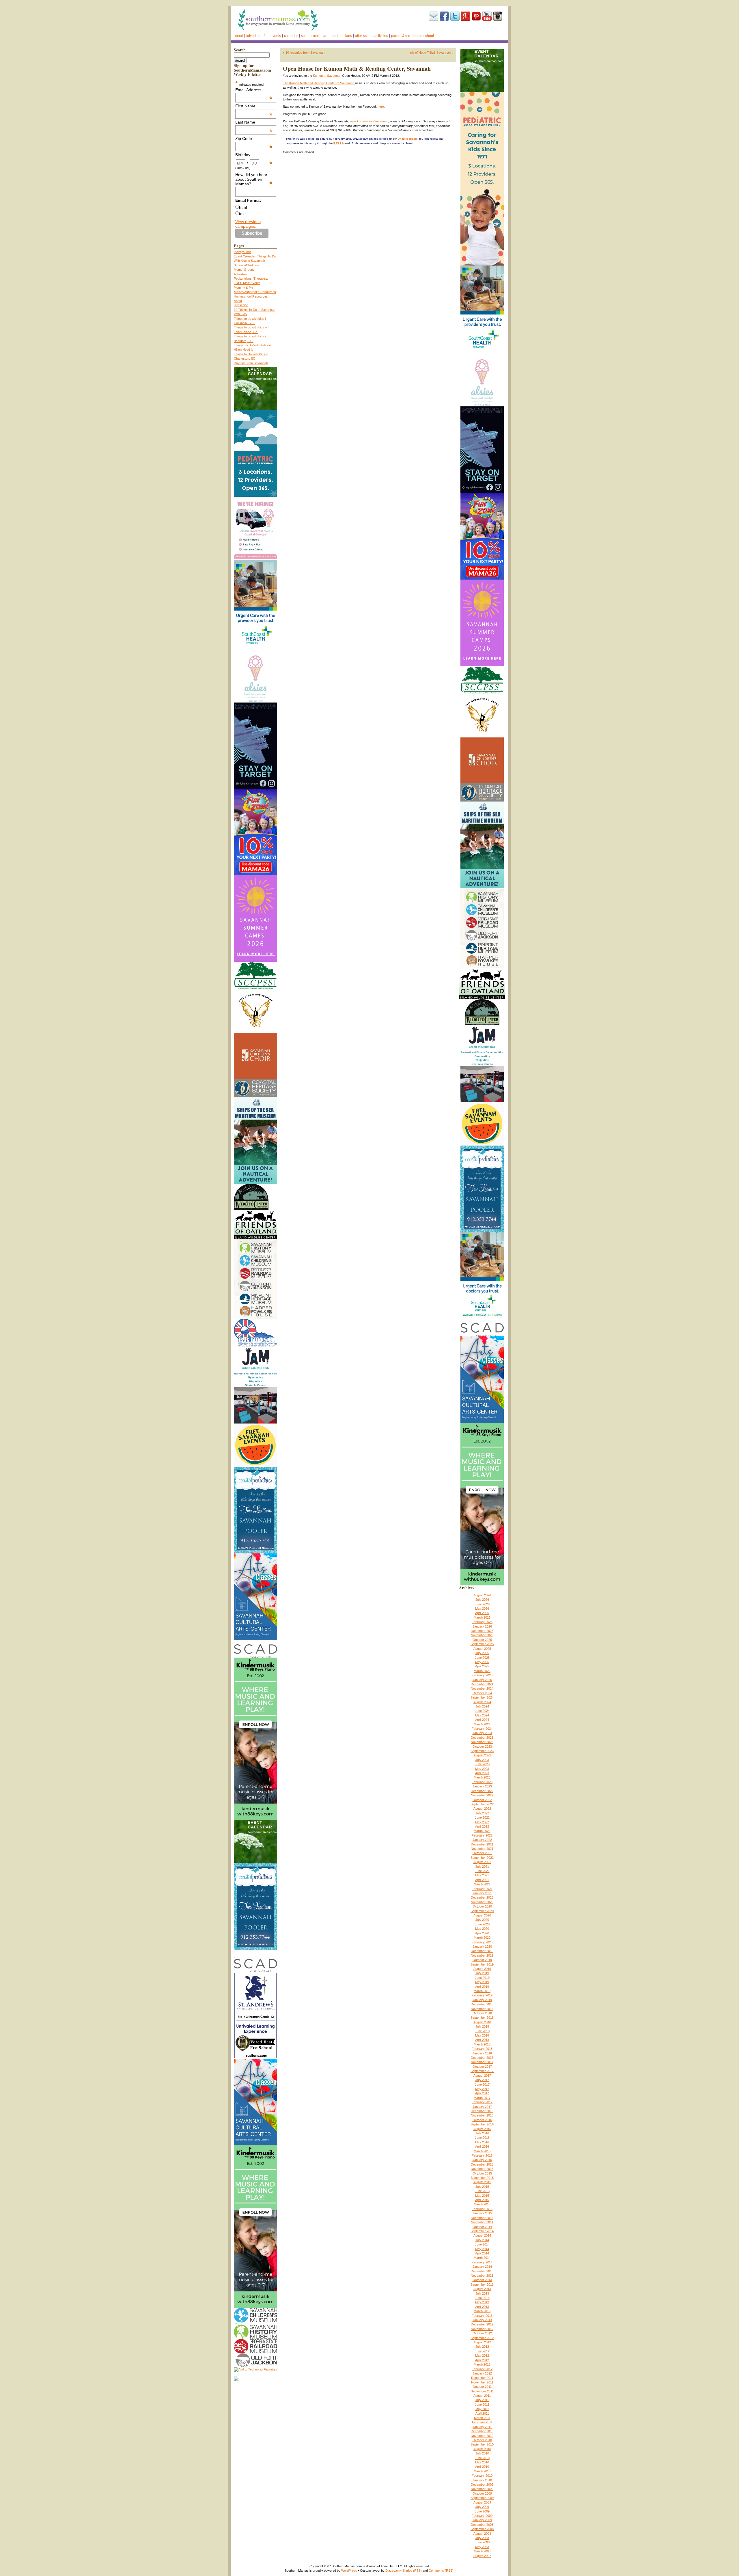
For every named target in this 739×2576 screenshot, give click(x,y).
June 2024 (482, 1711)
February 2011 (482, 2422)
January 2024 (482, 1733)
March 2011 (482, 2418)
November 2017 (482, 2062)
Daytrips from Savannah (251, 363)
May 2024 (482, 1715)
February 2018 (482, 2049)
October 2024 (482, 1693)
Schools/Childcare (315, 36)
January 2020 (482, 1947)
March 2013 (482, 2311)
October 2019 (482, 1960)
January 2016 (482, 2160)
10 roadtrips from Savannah (305, 53)
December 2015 (482, 2164)
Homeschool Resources (251, 296)
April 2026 (482, 1613)
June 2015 (482, 2191)
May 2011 (482, 2409)
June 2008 (482, 2542)
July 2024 (482, 1706)
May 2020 (482, 1929)
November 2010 (482, 2436)
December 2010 (482, 2431)
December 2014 (482, 2218)
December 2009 (482, 2485)
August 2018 (482, 2022)
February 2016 (482, 2155)
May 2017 (482, 2089)
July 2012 (482, 2347)
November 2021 (482, 1849)
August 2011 (482, 2396)
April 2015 (482, 2200)
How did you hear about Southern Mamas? (254, 179)
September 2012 (482, 2338)
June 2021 (482, 1871)
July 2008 (482, 2538)
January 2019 (482, 2000)
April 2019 (482, 1987)
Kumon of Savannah (327, 76)
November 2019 (482, 1955)
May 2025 (482, 1662)
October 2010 (482, 2440)
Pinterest (476, 16)
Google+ (466, 16)
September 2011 (482, 2391)
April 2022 (482, 1826)
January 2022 (482, 1840)
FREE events (272, 36)
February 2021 (482, 1889)
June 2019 (482, 1978)
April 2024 (482, 1720)
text (242, 214)
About (238, 36)
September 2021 (482, 1858)
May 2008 (482, 2547)
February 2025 (482, 1675)
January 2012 (482, 2373)
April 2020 (482, 1933)
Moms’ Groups (244, 270)
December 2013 (482, 2271)
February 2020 (482, 1942)
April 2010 (482, 2467)
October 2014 (482, 2227)
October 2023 (482, 1746)
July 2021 (482, 1867)
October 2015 (482, 2173)
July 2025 (482, 1653)
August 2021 (482, 1862)
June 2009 (482, 2511)
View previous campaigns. (248, 224)
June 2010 (482, 2458)
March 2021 (482, 1884)
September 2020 (482, 1911)
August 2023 (482, 1755)
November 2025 (482, 1635)
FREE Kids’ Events (247, 283)
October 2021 (482, 1853)
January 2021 (482, 1893)
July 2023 (482, 1760)
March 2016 (482, 2151)
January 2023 (482, 1786)
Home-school (424, 36)
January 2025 (482, 1680)
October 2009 (482, 2493)
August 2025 (482, 1649)
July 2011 (482, 2400)
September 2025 (482, 1644)
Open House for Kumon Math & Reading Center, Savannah (357, 69)
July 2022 (482, 1813)
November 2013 (482, 2276)
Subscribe (434, 16)
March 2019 (482, 1991)
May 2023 (482, 1769)
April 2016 (482, 2147)
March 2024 (482, 1724)
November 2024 (482, 1688)
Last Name (254, 122)
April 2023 (482, 1773)
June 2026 (482, 1604)
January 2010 (482, 2480)
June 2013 (482, 2298)
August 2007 (482, 2556)
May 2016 (482, 2142)
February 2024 (482, 1729)
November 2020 (482, 1902)
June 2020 (482, 1924)
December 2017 (482, 2058)
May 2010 (482, 2462)
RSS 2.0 (338, 143)
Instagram (498, 16)
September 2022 (482, 1804)
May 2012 (482, 2355)
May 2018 (482, 2035)
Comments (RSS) (441, 2571)
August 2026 (482, 1595)
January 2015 (482, 2213)
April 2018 (482, 2040)
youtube (487, 16)
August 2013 (482, 2289)
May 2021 (482, 1875)
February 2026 (482, 1622)
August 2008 (482, 2534)
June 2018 (482, 2031)
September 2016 (482, 2124)
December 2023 (482, 1738)
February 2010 (482, 2476)
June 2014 (482, 2244)
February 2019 (482, 1995)
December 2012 (482, 2324)
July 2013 (482, 2293)
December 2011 (482, 2378)
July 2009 (482, 2507)
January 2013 (482, 2320)
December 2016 (482, 2111)
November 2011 (482, 2382)
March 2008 (482, 2551)
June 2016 (482, 2138)
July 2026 (482, 1600)
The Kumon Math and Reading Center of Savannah (319, 83)
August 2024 (482, 1702)
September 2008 (482, 2529)
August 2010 (482, 2449)
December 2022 (482, 1791)
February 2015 (482, 2209)
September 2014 (482, 2231)
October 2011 (482, 2387)
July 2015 (482, 2187)
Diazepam (392, 2571)
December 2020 (482, 1897)
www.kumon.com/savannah (369, 121)
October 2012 (482, 2333)
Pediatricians (342, 36)
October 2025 (482, 1640)
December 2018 (482, 2004)
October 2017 (482, 2067)
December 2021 (482, 1844)
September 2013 (482, 2284)
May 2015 (482, 2196)
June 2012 (482, 2351)
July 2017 (482, 2080)
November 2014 (482, 2222)
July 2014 (482, 2240)
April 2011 (482, 2414)
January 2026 (482, 1626)
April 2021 (482, 1880)
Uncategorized (407, 139)
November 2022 (482, 1795)
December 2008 (482, 2525)
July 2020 (482, 1920)
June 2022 (482, 1817)
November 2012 (482, 2329)
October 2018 (482, 2013)
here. (381, 107)
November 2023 (482, 1742)
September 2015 (482, 2178)
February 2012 (482, 2369)
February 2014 (482, 2262)
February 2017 (482, 2102)
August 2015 (482, 2182)
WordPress (349, 2571)
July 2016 (482, 2133)
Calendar (291, 36)
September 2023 (482, 1751)
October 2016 (482, 2120)
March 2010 (482, 2471)
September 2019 (482, 1964)
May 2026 (482, 1609)
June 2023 (482, 1764)
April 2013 (482, 2307)
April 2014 (482, 2253)
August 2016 (482, 2129)
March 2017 (482, 2098)
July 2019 (482, 1973)
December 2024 (482, 1684)
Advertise (253, 36)
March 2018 (482, 2044)
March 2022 (482, 1831)
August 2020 (482, 1915)
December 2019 (482, 1951)
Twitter (455, 16)
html (243, 207)
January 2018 (482, 2053)
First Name (254, 106)
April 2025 (482, 1666)
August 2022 (482, 1809)
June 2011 (482, 2405)
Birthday (254, 155)
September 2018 (482, 2018)
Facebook (444, 16)
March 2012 (482, 2364)
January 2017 (482, 2107)
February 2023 (482, 1782)
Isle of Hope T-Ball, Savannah (430, 53)
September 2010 (482, 2444)
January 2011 (482, 2427)
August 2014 (482, 2235)
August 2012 (482, 2342)
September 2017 (482, 2071)
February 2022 (482, 1835)
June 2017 (482, 2084)
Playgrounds (243, 252)
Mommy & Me (243, 287)
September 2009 (482, 2498)
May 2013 (482, 2302)
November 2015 (482, 2169)
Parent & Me (401, 36)
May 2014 (482, 2249)
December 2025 (482, 1631)
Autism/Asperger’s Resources (255, 292)
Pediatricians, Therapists (251, 279)
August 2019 (482, 1969)
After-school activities (372, 36)
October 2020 (482, 1906)
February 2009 (482, 2516)
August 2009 (482, 2502)
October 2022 (482, 1800)
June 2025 (482, 1658)
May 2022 (482, 1822)
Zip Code (254, 139)
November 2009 (482, 2489)
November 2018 (482, 2009)
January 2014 (482, 2267)
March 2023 (482, 1777)
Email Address (254, 90)
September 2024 (482, 1697)
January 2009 (482, 2520)
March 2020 (482, 1938)
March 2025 (482, 1671)
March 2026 (482, 1617)
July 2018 (482, 2026)
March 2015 (482, 2204)
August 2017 (482, 2076)
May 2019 (482, 1982)
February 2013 (482, 2316)
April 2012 (482, 2360)
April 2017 (482, 2093)
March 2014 (482, 2258)
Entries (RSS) (412, 2571)
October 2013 (482, 2280)
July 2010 (482, 2453)
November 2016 (482, 2115)
